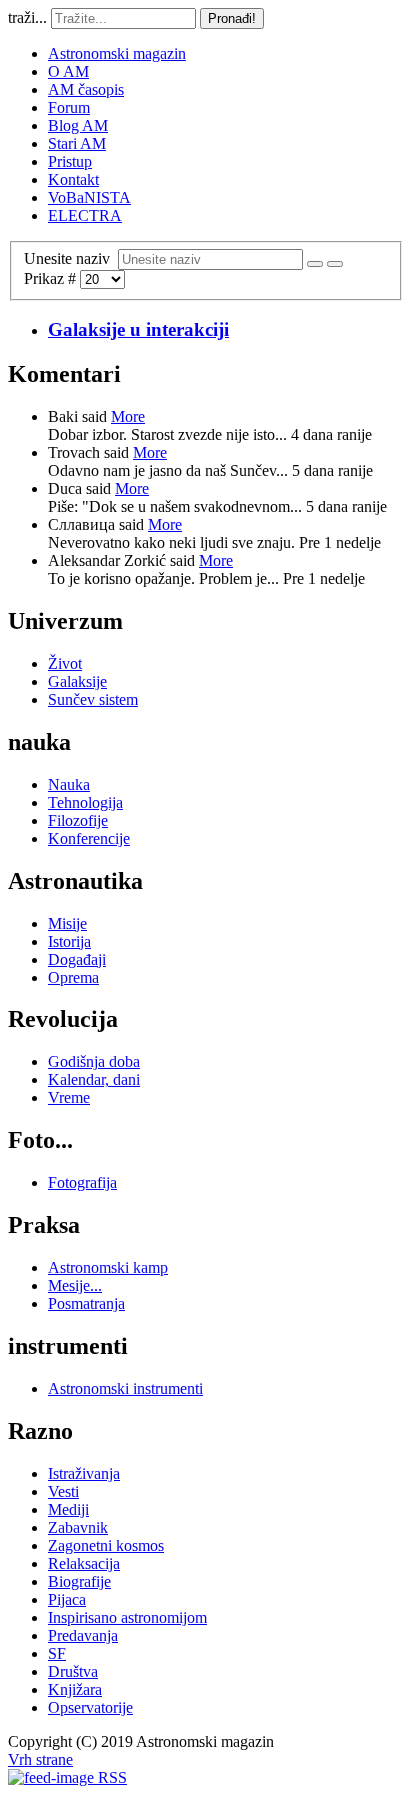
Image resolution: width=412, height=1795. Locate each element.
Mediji (68, 1509)
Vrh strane (40, 1759)
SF (57, 1653)
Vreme (69, 1097)
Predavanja (83, 1635)
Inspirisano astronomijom (127, 1617)
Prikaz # (52, 278)
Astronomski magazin (117, 53)
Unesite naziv (71, 258)
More (128, 416)
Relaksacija (84, 1563)
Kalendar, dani (94, 1079)
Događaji (77, 959)
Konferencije (89, 838)
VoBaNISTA (89, 197)
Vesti (63, 1491)
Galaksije (77, 681)
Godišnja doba (94, 1061)
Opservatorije (90, 1707)
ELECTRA (85, 215)
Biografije (79, 1581)
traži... (27, 17)
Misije (67, 923)
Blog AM (78, 125)
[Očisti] (335, 264)
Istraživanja (84, 1473)
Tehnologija (85, 802)
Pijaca (67, 1599)
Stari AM (77, 143)
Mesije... (75, 1285)
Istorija (69, 941)
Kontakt (73, 179)
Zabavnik (78, 1527)
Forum (69, 107)
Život (65, 663)
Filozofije (78, 820)
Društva (73, 1671)
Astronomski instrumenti (125, 1388)
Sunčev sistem (93, 699)
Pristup (70, 161)
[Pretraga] (315, 264)
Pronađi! (232, 18)
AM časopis (86, 89)
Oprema (73, 977)
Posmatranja (86, 1303)
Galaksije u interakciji (138, 329)
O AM (68, 71)
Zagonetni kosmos (106, 1545)
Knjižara (75, 1689)
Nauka (69, 784)
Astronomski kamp (108, 1267)
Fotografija (82, 1182)
